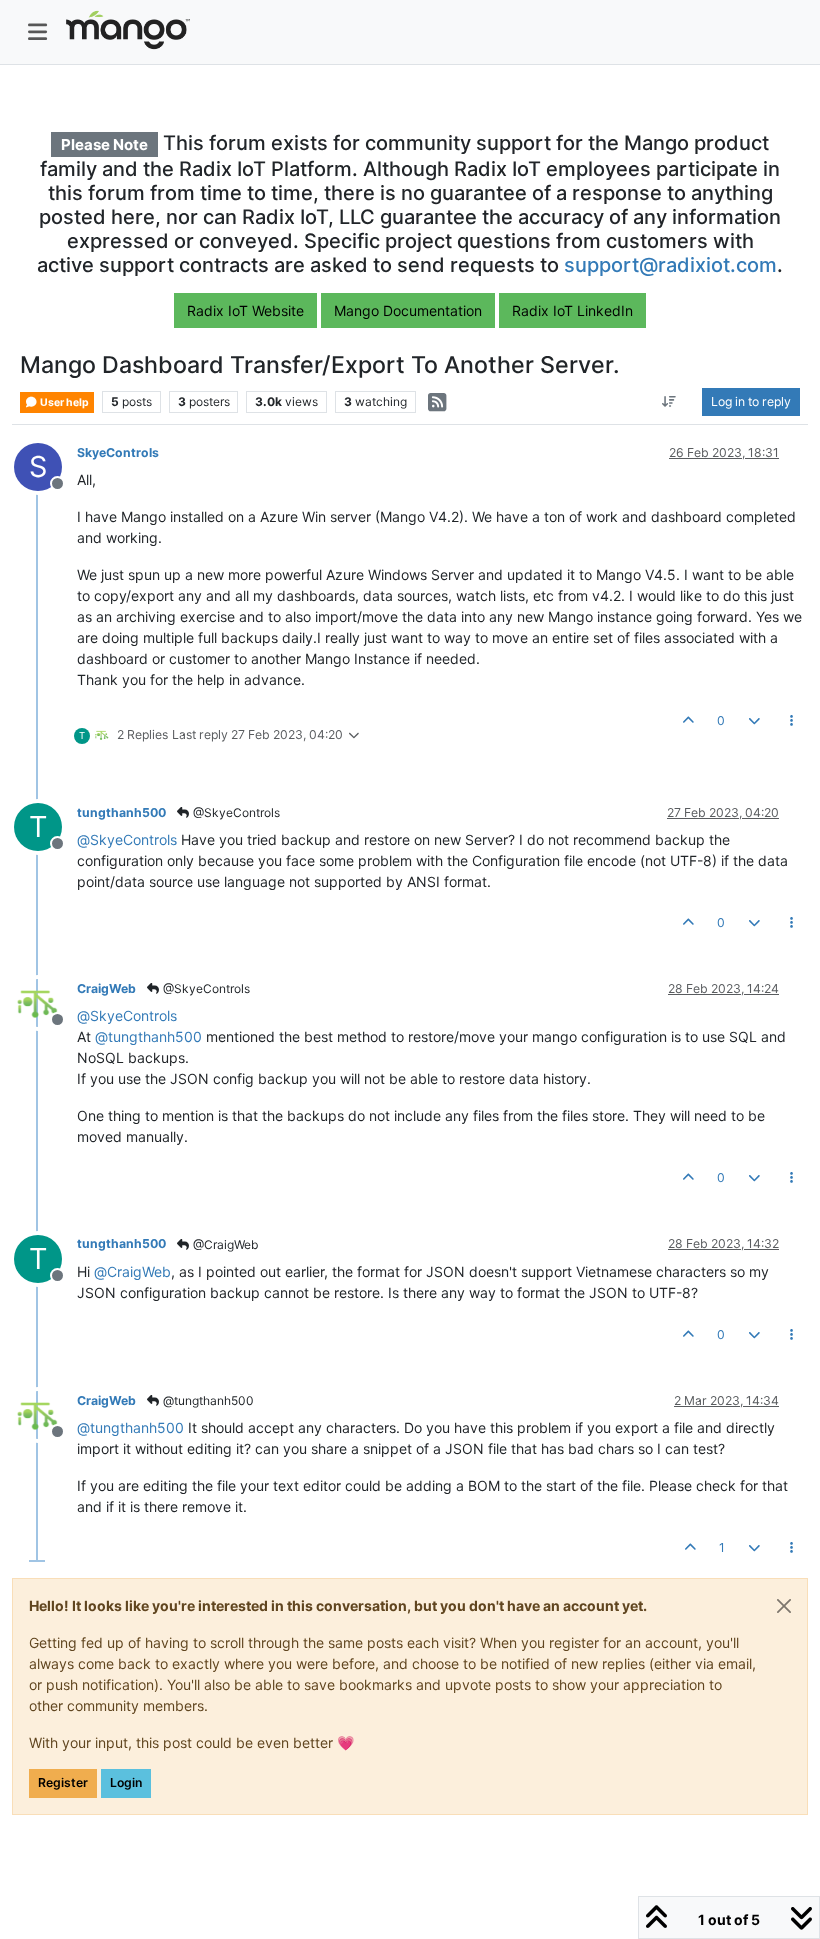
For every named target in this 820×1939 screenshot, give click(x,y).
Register (63, 1782)
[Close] (784, 1606)
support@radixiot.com (670, 265)
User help (63, 402)
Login (126, 1782)
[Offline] (45, 1001)
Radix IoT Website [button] (245, 310)
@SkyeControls (235, 812)
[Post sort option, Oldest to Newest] (669, 402)
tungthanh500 (121, 812)
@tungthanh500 (207, 1400)
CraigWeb (106, 988)
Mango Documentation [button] (408, 310)
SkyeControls (118, 452)
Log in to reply (751, 401)
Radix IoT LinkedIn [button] (572, 310)
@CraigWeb (224, 1244)
